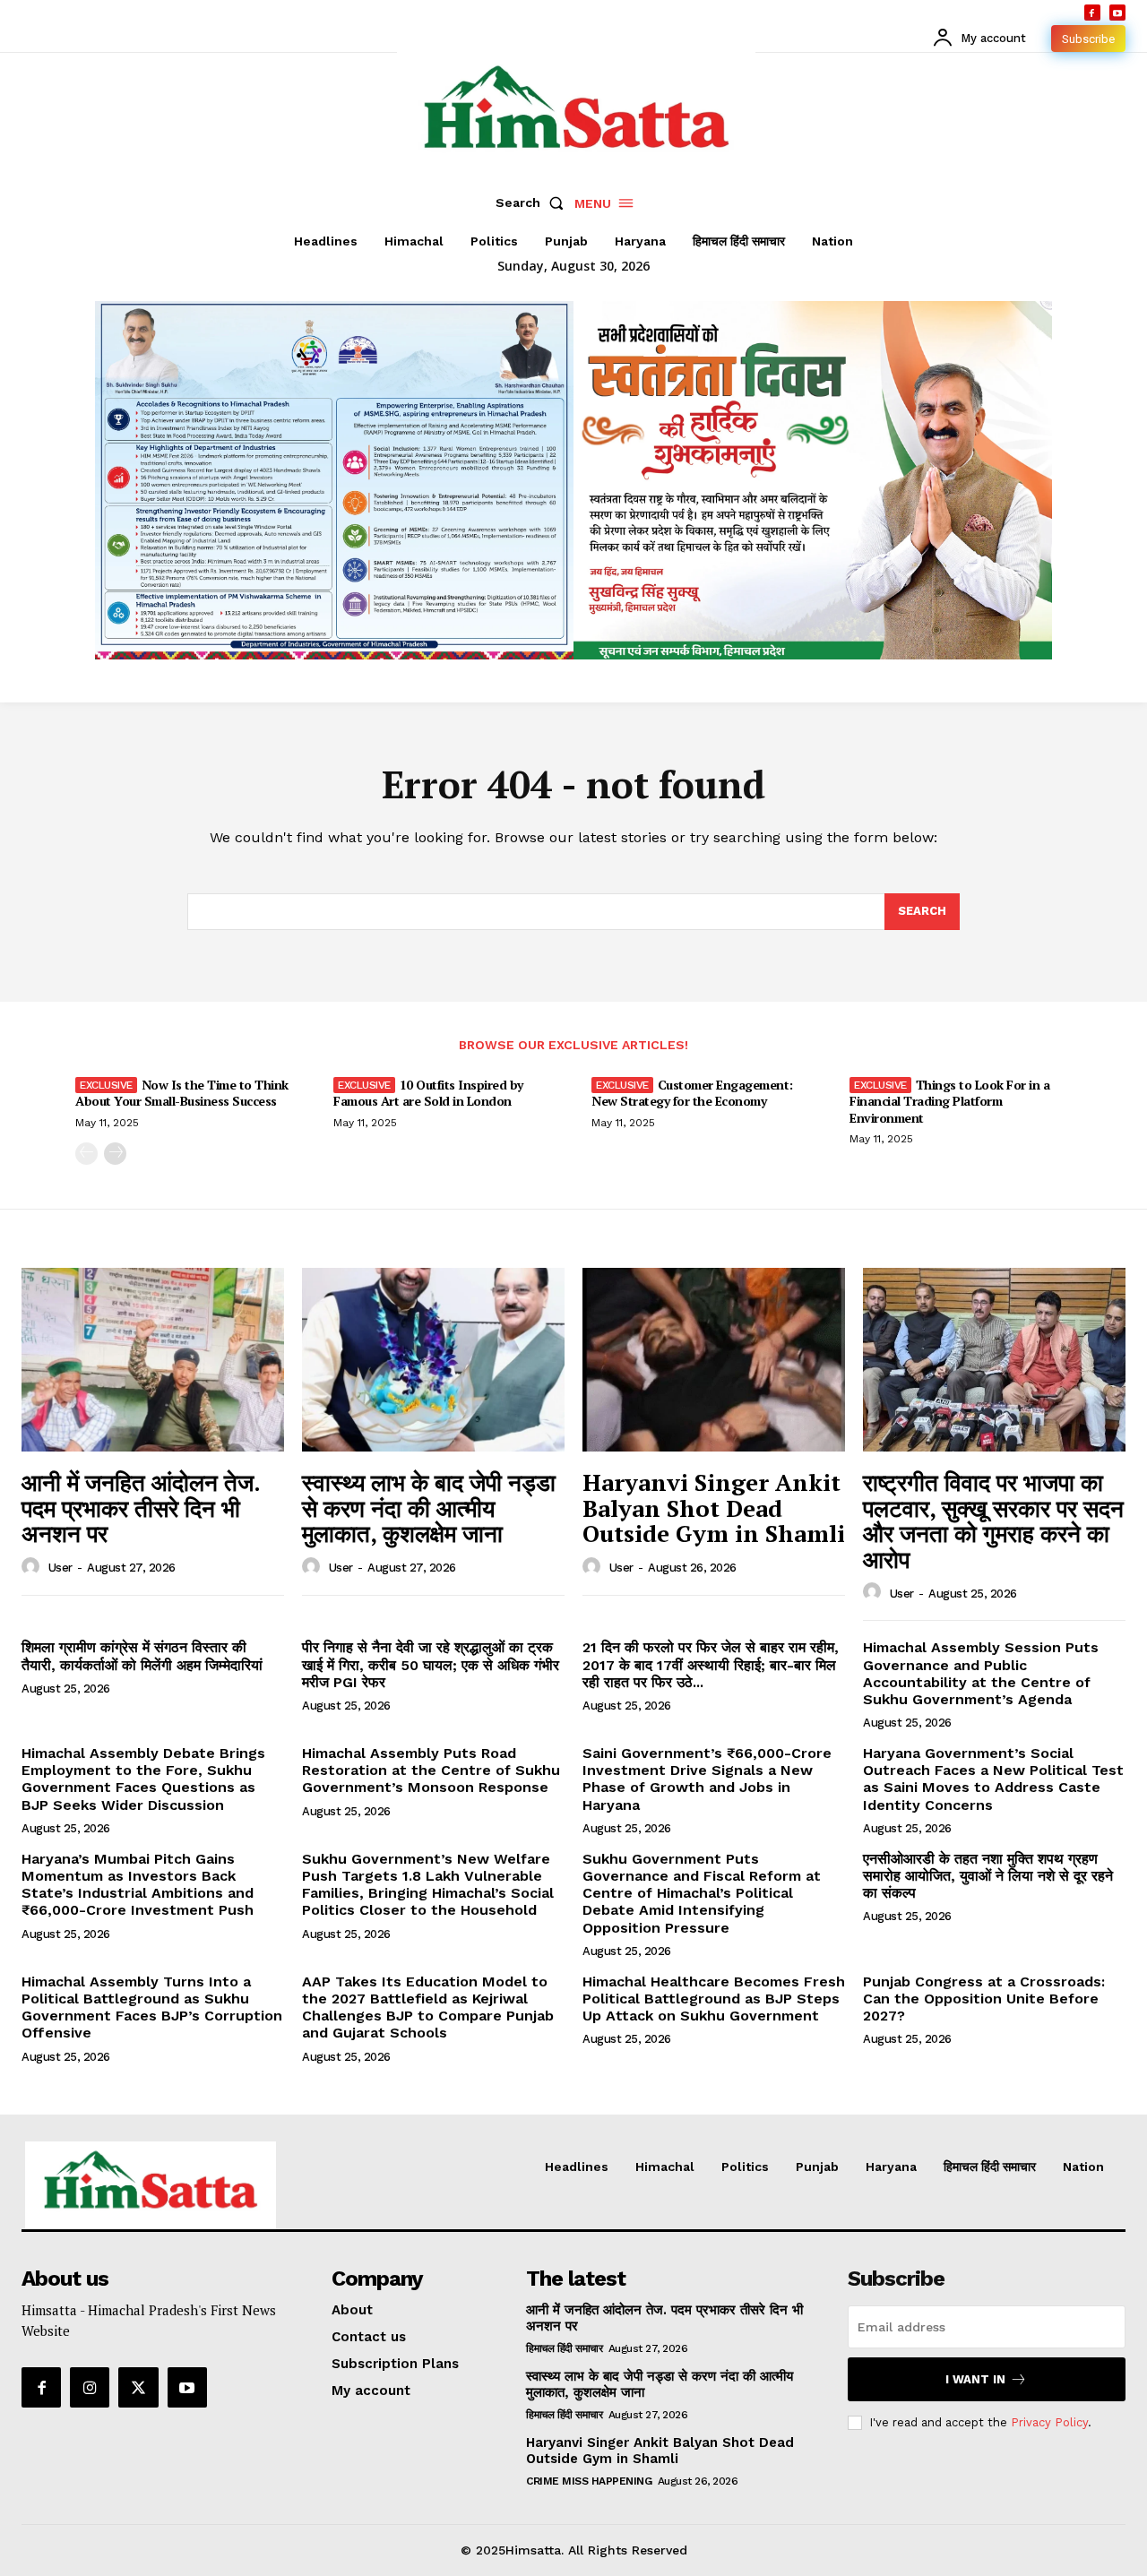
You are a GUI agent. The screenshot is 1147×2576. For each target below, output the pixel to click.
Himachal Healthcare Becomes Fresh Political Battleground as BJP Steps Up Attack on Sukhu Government (714, 1999)
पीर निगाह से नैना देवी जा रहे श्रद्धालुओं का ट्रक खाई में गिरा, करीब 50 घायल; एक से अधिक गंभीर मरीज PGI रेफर (431, 1664)
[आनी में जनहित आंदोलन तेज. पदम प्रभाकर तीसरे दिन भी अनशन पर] (153, 1360)
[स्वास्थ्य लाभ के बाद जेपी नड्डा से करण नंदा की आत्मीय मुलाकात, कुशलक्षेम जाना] (433, 1360)
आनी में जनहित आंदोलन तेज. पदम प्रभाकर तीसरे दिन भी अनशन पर (141, 1508)
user (60, 1568)
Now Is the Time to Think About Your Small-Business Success (182, 1093)
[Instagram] (90, 2387)
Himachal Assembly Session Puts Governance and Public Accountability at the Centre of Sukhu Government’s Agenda (981, 1673)
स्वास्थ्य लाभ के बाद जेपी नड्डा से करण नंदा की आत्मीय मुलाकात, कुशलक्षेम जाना (429, 1508)
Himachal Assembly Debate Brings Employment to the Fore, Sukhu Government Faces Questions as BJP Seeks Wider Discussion (143, 1779)
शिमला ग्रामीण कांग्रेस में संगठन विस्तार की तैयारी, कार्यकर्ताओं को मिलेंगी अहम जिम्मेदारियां (142, 1656)
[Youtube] (1117, 13)
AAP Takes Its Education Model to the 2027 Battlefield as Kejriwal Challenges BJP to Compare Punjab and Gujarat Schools (428, 2007)
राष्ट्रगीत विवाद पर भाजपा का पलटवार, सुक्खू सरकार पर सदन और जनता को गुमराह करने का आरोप (993, 1521)
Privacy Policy (1049, 2422)
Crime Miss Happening (589, 2481)
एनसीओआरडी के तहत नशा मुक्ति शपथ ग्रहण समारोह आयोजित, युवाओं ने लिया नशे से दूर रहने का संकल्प (988, 1876)
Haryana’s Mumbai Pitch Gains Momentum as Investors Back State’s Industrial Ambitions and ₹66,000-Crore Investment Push (138, 1885)
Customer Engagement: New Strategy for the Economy (692, 1093)
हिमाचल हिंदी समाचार (564, 2348)
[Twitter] (138, 2387)
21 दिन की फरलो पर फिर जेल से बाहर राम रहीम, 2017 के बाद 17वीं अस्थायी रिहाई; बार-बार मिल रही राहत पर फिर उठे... (711, 1664)
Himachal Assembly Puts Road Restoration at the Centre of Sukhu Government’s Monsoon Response (431, 1770)
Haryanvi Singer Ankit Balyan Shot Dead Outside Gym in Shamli (714, 1508)
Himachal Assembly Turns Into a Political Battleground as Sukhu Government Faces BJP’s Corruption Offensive (152, 2007)
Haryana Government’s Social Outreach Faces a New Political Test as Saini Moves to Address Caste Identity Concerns (993, 1779)
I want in (975, 2379)
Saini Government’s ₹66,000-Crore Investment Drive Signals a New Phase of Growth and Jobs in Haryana (707, 1779)
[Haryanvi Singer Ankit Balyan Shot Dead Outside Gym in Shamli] (714, 1360)
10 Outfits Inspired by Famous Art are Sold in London (428, 1093)
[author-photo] (33, 1567)
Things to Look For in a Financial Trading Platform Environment (949, 1101)
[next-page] (115, 1154)
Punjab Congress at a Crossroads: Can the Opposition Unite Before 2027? (984, 1999)
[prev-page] (86, 1154)
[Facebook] (1092, 13)
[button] (533, 202)
